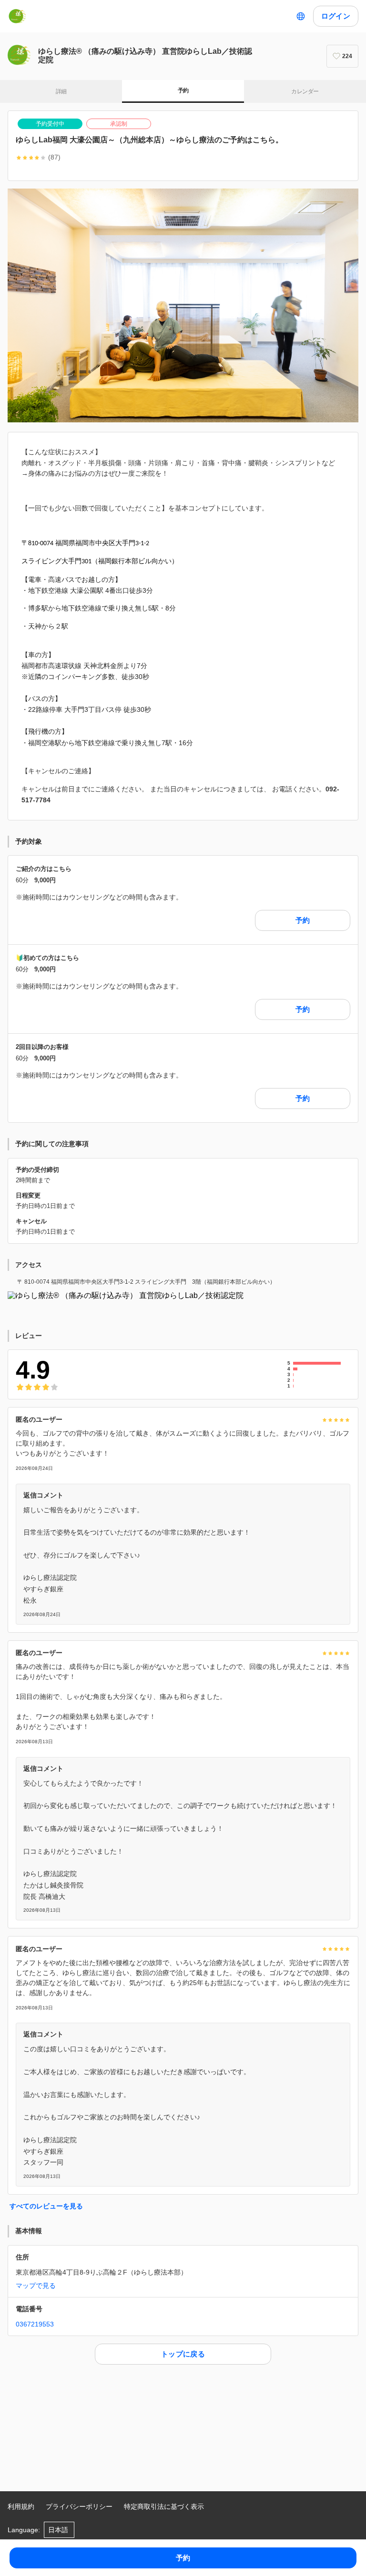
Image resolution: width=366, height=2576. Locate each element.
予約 (183, 90)
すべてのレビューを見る (46, 2206)
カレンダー (305, 91)
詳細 (61, 91)
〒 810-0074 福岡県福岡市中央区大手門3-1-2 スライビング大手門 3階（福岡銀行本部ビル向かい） (146, 1282)
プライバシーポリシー (79, 2506)
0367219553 (35, 2324)
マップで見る (36, 2286)
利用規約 (21, 2506)
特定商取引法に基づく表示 (164, 2506)
